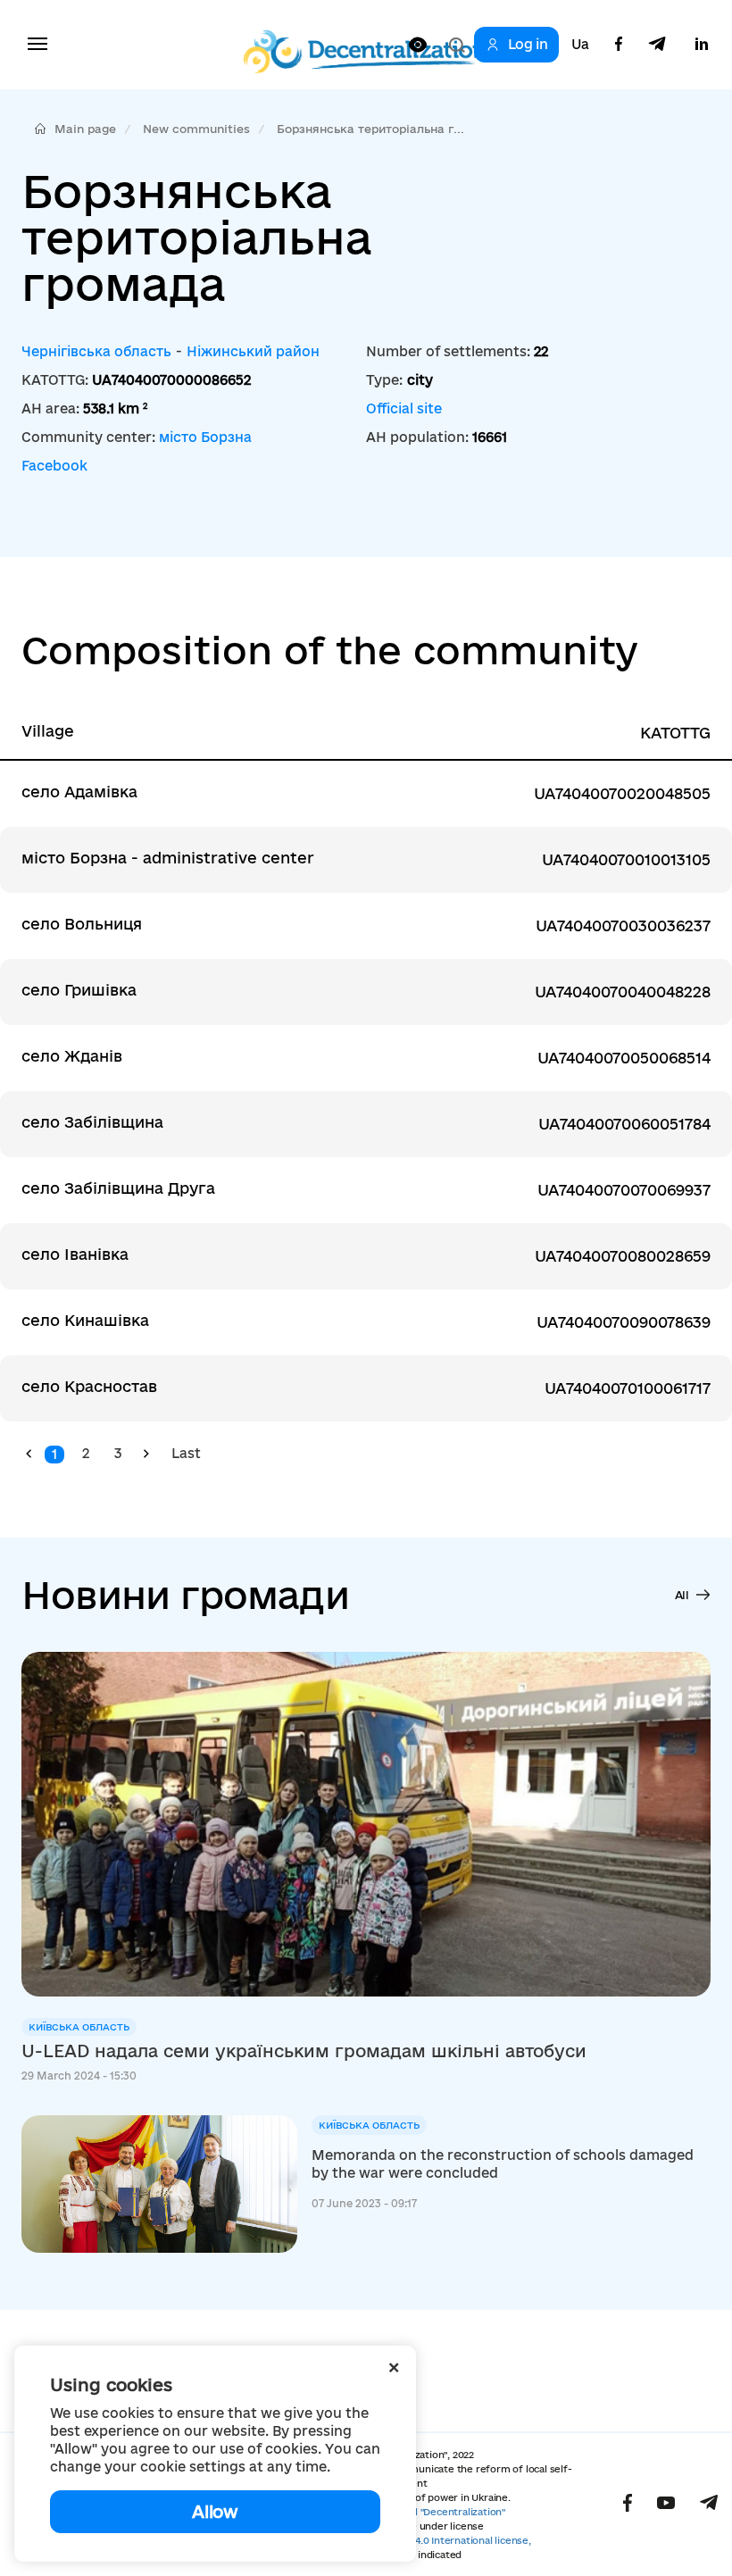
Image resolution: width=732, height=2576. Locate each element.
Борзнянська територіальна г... (370, 129)
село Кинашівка (85, 1320)
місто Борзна (205, 437)
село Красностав (89, 1386)
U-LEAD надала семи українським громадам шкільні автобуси (304, 2051)
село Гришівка (79, 990)
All (682, 1595)
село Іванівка (75, 1254)
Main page (85, 129)
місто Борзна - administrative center (168, 858)
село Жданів (72, 1056)
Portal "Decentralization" (447, 2512)
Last (186, 1453)
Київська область (79, 2027)
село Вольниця (82, 924)
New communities (196, 129)
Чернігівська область (96, 351)
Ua (580, 45)
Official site (404, 408)
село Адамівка (79, 792)
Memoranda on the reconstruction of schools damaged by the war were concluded (503, 2164)
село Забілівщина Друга (118, 1188)
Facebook (54, 466)
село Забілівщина (92, 1122)
